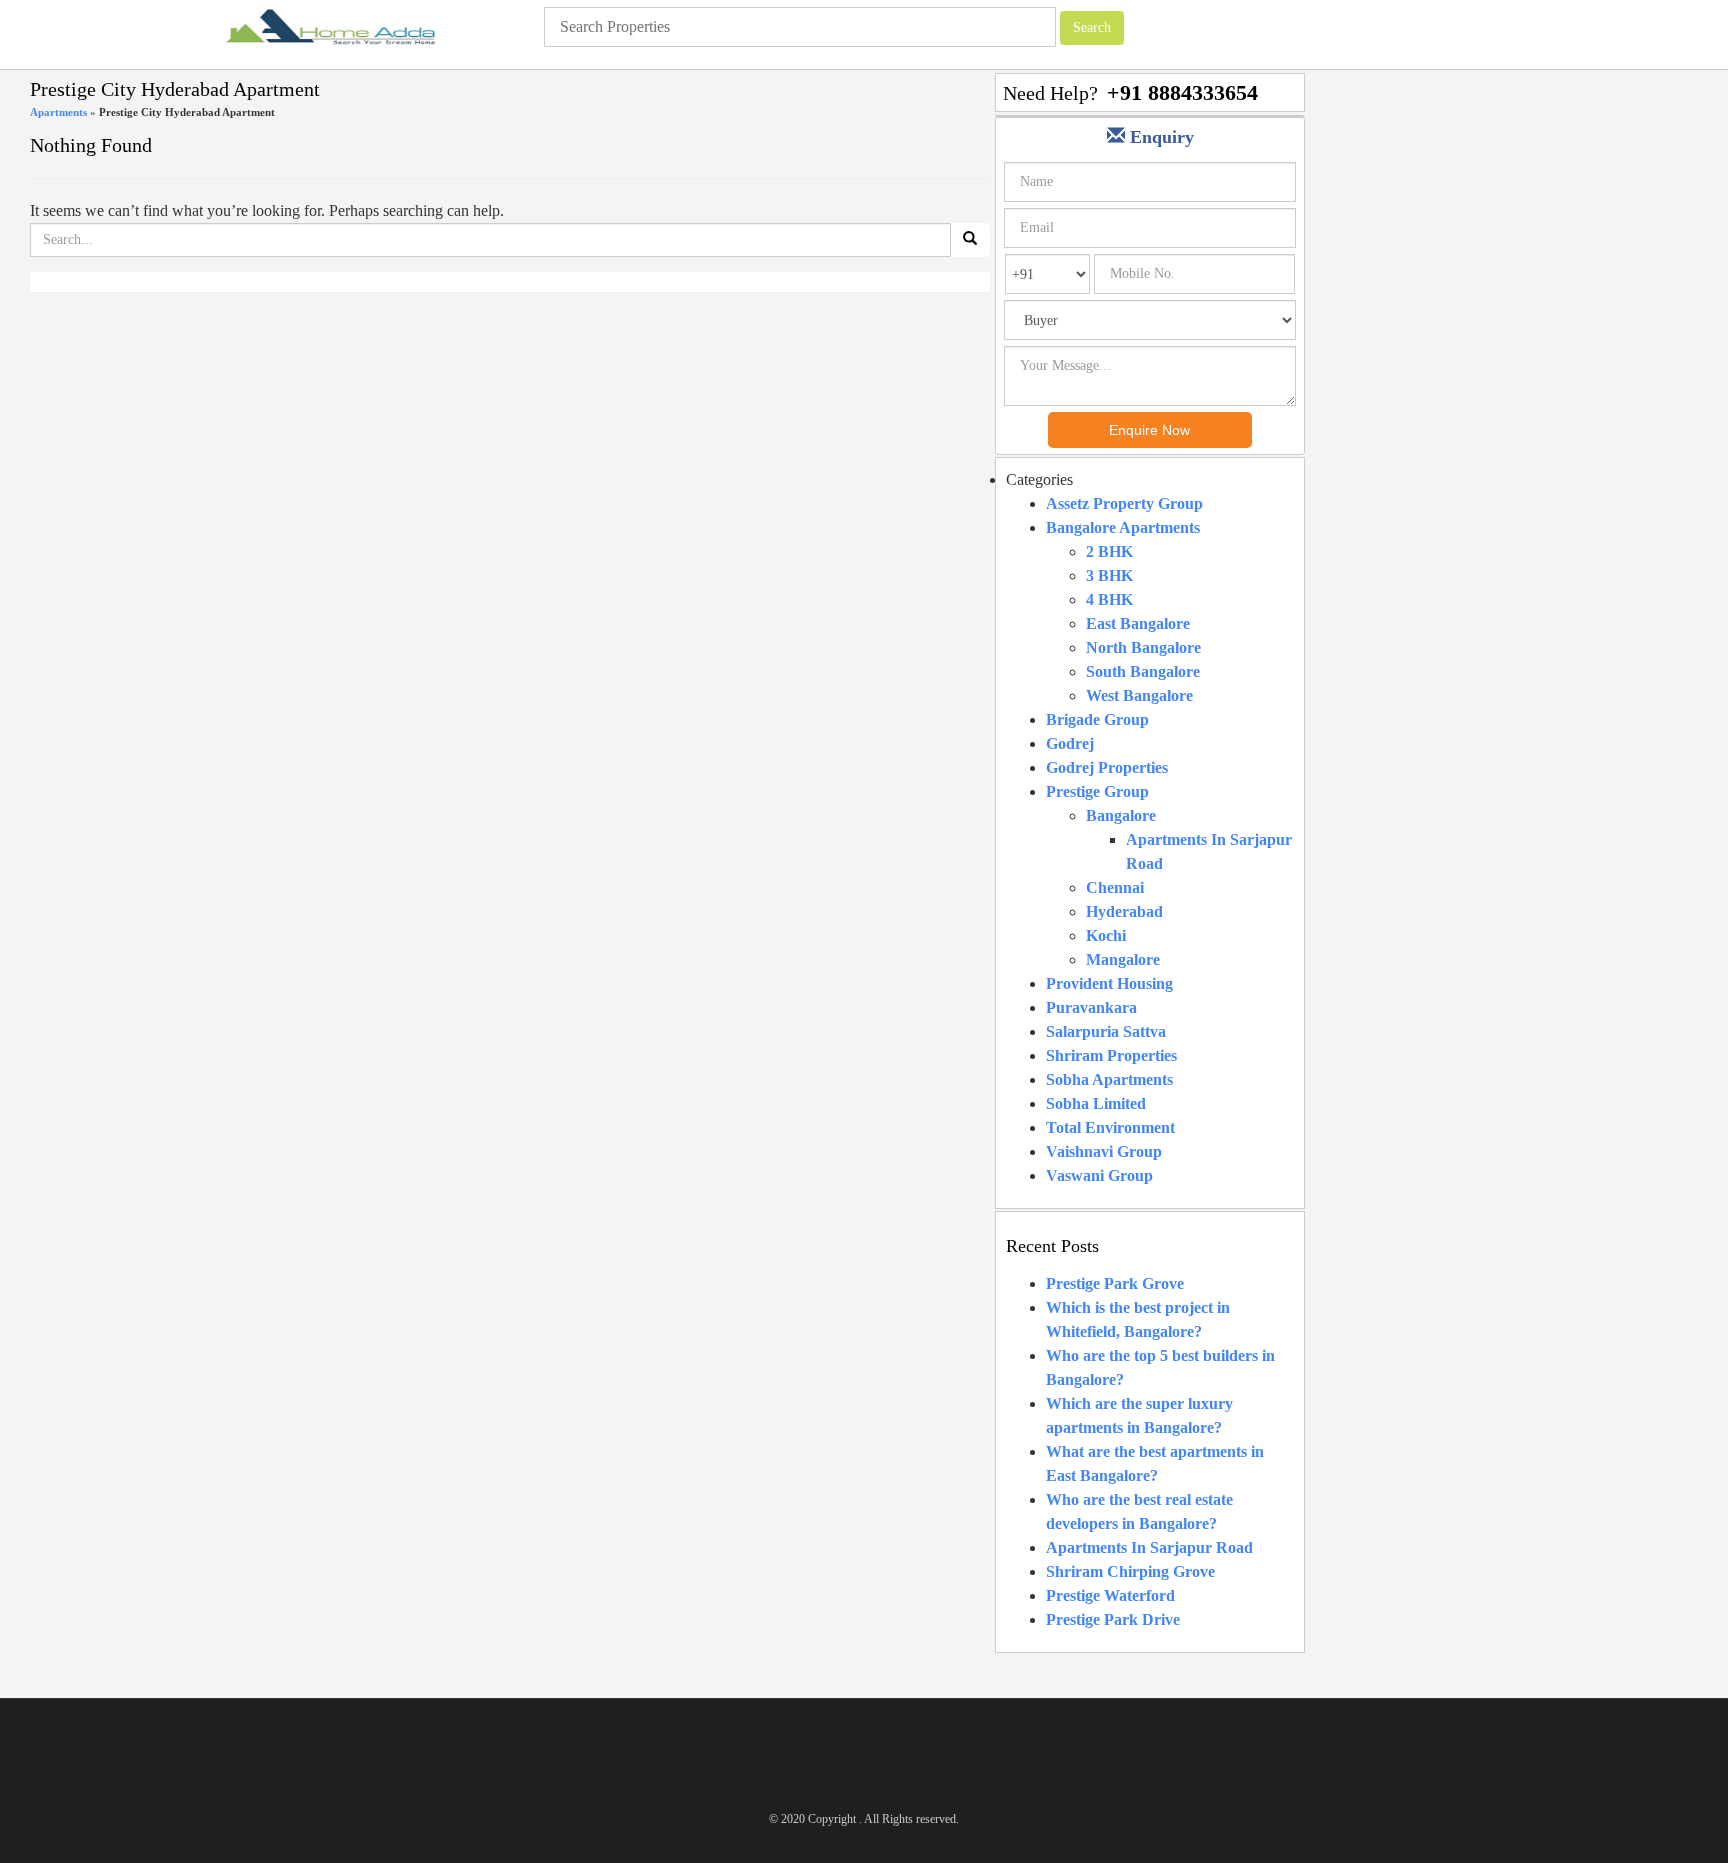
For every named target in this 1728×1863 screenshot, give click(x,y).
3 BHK (1109, 575)
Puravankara (1091, 1007)
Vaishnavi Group (1104, 1151)
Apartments (58, 112)
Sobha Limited (1096, 1103)
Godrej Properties (1107, 767)
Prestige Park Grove (1115, 1283)
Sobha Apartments (1109, 1079)
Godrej (1070, 743)
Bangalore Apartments (1123, 527)
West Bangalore (1139, 695)
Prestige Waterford (1110, 1595)
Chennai (1115, 887)
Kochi (1106, 935)
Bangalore (1121, 815)
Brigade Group (1097, 719)
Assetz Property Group (1124, 503)
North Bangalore (1143, 647)
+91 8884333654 (1182, 92)
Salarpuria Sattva (1106, 1031)
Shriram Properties (1111, 1055)
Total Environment (1110, 1127)
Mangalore (1123, 959)
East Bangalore (1138, 623)
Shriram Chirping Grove (1130, 1571)
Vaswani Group (1099, 1175)
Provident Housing (1109, 983)
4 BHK (1109, 599)
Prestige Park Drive (1113, 1619)
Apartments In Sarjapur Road (1149, 1547)
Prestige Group (1097, 791)
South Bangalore (1143, 671)
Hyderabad (1124, 911)
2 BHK (1109, 551)
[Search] (970, 240)
